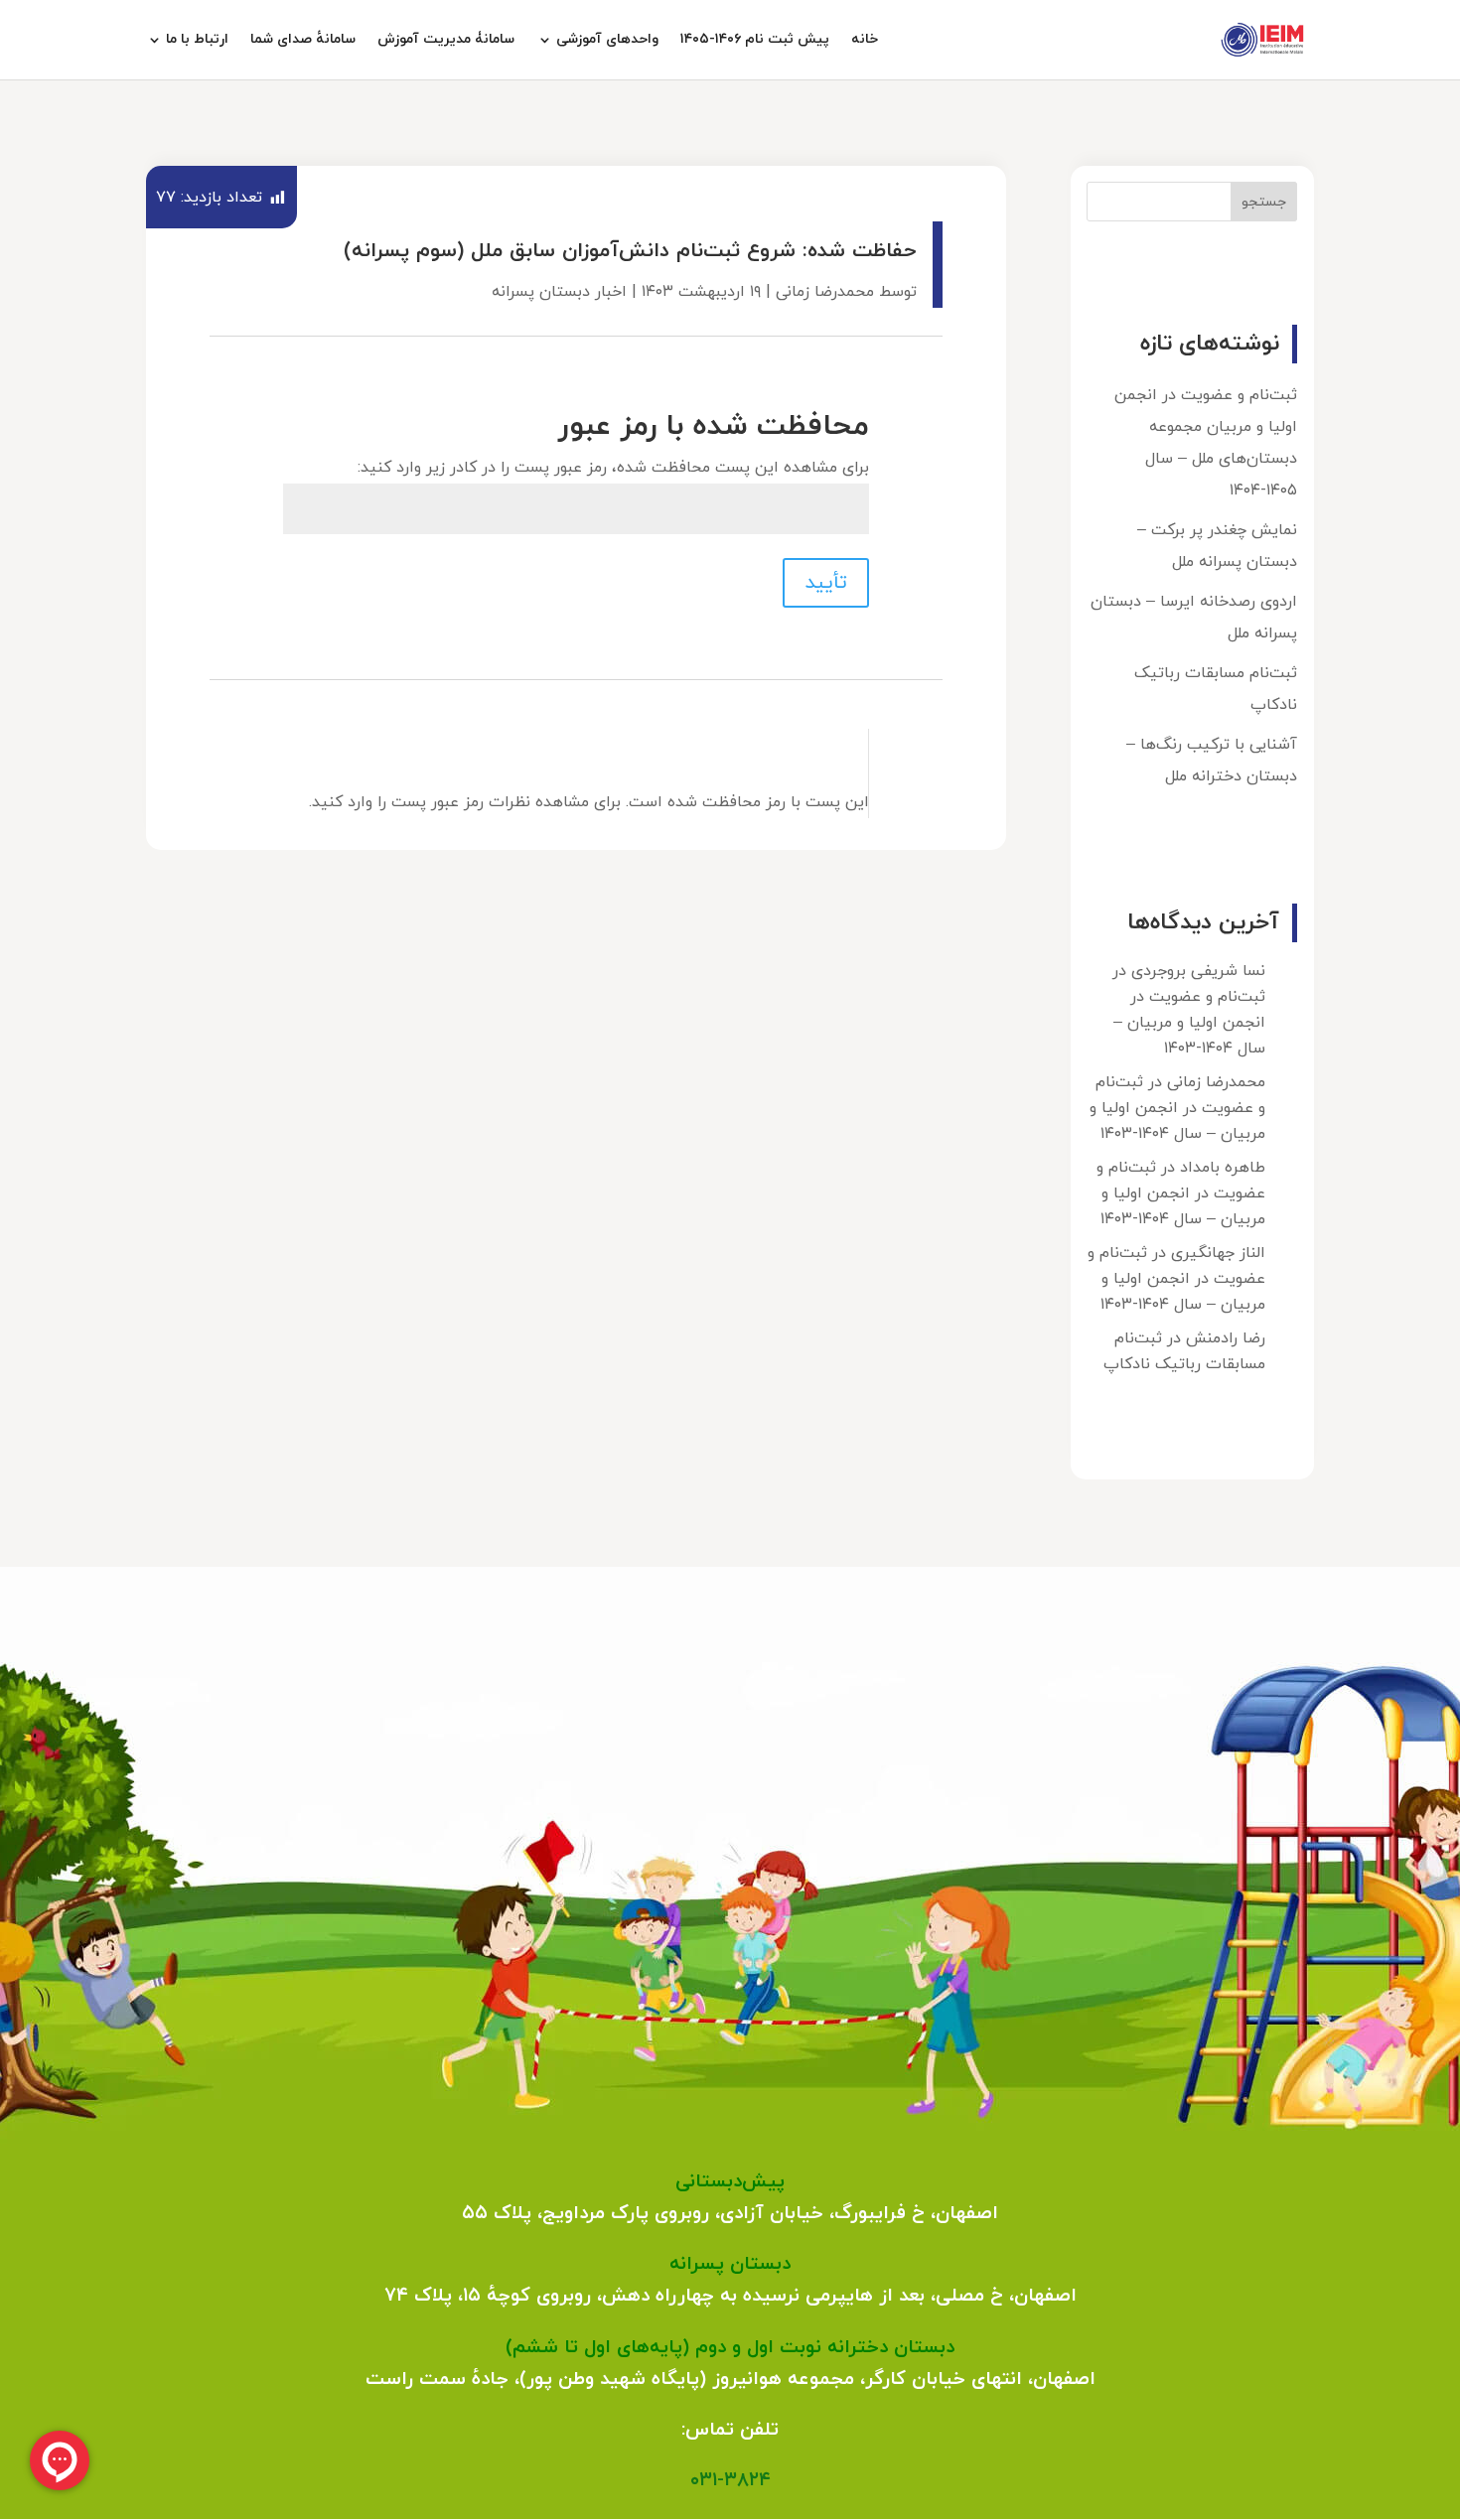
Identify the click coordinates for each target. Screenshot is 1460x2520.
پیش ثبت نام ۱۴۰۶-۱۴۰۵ (755, 41)
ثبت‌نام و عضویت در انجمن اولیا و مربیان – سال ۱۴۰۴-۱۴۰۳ (1189, 1023)
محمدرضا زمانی (825, 292)
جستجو (1264, 202)
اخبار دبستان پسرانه (559, 292)
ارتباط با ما (197, 41)
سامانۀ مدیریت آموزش (446, 41)
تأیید (826, 583)
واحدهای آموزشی (607, 41)
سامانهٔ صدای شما (303, 41)
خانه (865, 41)
